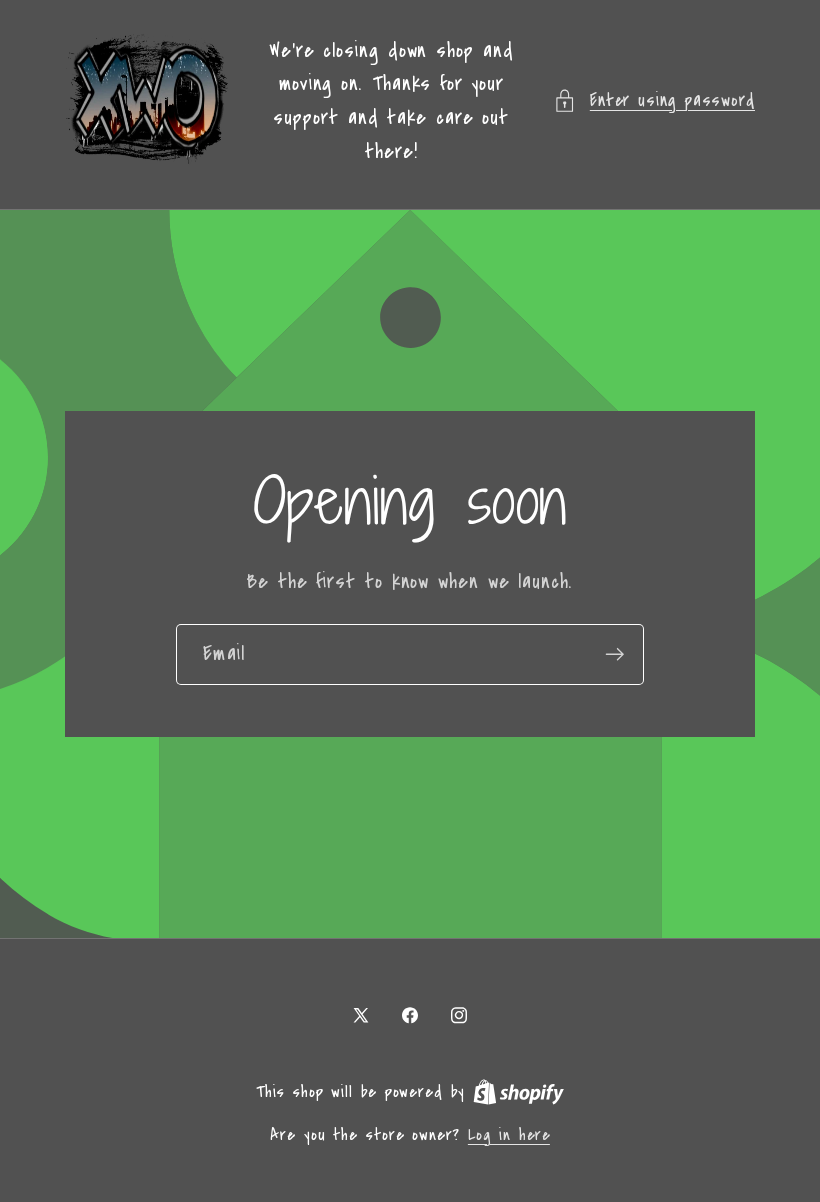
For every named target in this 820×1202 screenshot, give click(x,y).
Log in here (509, 1135)
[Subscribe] (614, 654)
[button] (654, 100)
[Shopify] (518, 1092)
